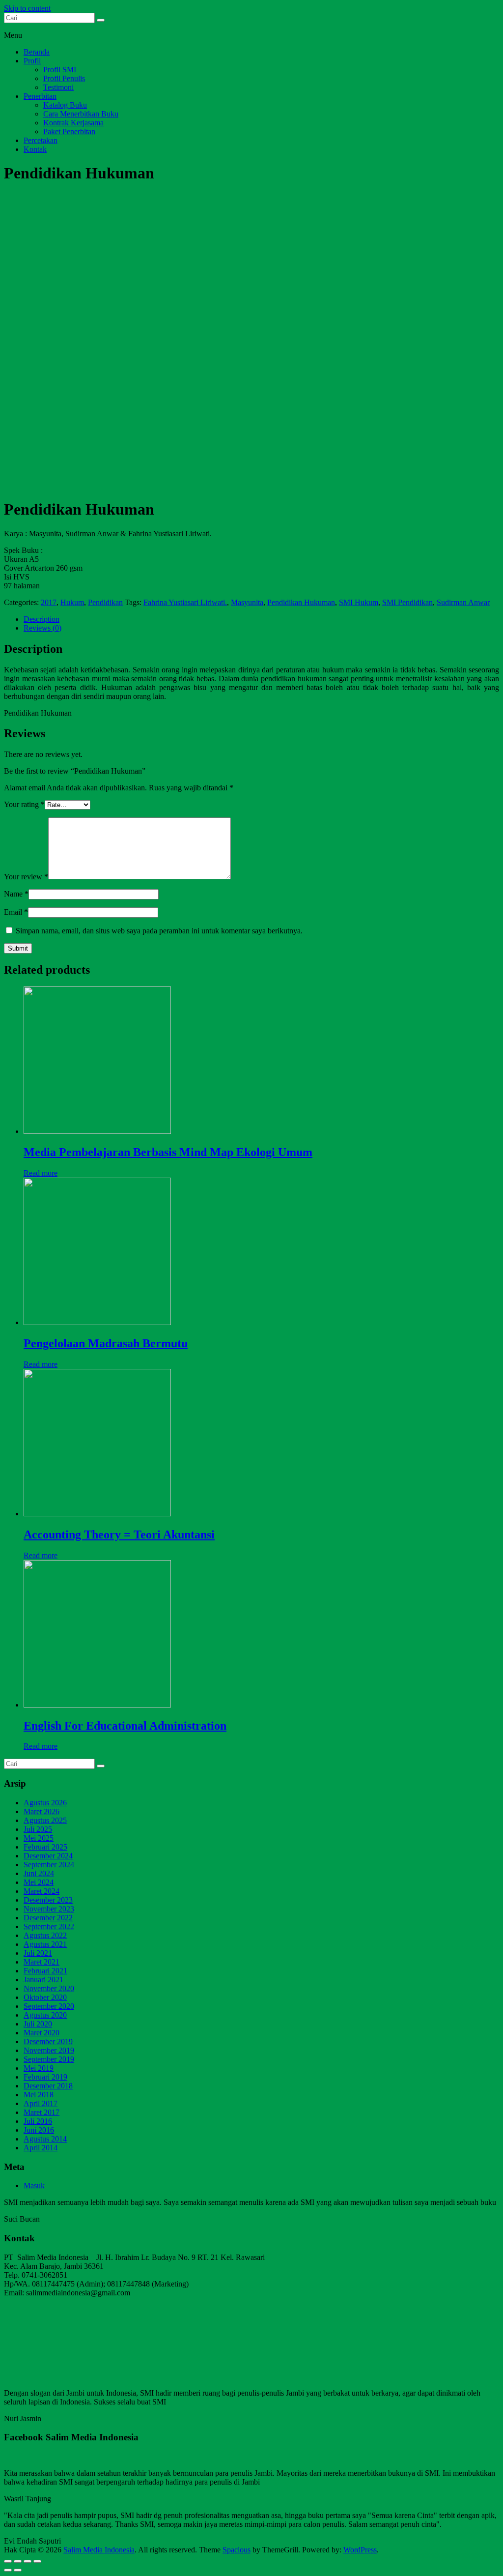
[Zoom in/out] (37, 2561)
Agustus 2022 (45, 1935)
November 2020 (49, 1988)
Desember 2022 (48, 1918)
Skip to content (27, 8)
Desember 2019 (48, 2041)
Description (42, 619)
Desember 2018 (48, 2086)
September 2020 (49, 2006)
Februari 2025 (45, 1847)
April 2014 (41, 2148)
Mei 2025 (39, 1838)
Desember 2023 (48, 1900)
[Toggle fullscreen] (28, 2561)
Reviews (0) (42, 628)
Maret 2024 (42, 1891)
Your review (26, 877)
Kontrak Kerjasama (73, 123)
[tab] (261, 619)
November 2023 (49, 1909)
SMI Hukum (359, 602)
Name (16, 894)
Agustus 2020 (45, 2015)
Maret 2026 (42, 1811)
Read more (41, 1173)
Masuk (34, 2185)
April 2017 (41, 2103)
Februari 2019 (45, 2077)
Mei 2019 (39, 2068)
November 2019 (49, 2050)
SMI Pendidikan (407, 602)
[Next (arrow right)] (18, 2570)
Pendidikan (105, 602)
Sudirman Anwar (463, 602)
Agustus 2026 (45, 1803)
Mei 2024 (39, 1882)
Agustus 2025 (45, 1820)
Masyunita (247, 602)
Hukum (72, 602)
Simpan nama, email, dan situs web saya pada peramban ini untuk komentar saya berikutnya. (159, 931)
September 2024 (49, 1865)
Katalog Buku (65, 105)
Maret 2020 (42, 2033)
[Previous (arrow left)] (8, 2570)
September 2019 (49, 2059)
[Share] (18, 2561)
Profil (32, 61)
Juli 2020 (38, 2024)
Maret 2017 (42, 2112)
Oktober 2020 (45, 1997)
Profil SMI (60, 70)
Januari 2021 (43, 1980)
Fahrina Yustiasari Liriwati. (185, 602)
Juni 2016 (39, 2130)
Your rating (24, 804)
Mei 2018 (39, 2095)
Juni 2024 (39, 1873)
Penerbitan (40, 96)
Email (16, 912)
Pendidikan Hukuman (301, 602)
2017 (49, 602)
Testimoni (58, 87)
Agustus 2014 (45, 2139)
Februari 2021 (45, 1971)
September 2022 (49, 1926)
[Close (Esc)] (8, 2561)
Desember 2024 (48, 1856)
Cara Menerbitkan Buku (81, 114)
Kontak (35, 149)
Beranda (37, 52)
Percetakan (41, 140)
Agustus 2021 (45, 1944)
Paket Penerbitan (69, 131)
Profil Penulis (64, 78)
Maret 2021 (42, 1962)
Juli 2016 (38, 2121)
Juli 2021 (38, 1953)
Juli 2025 (38, 1829)
